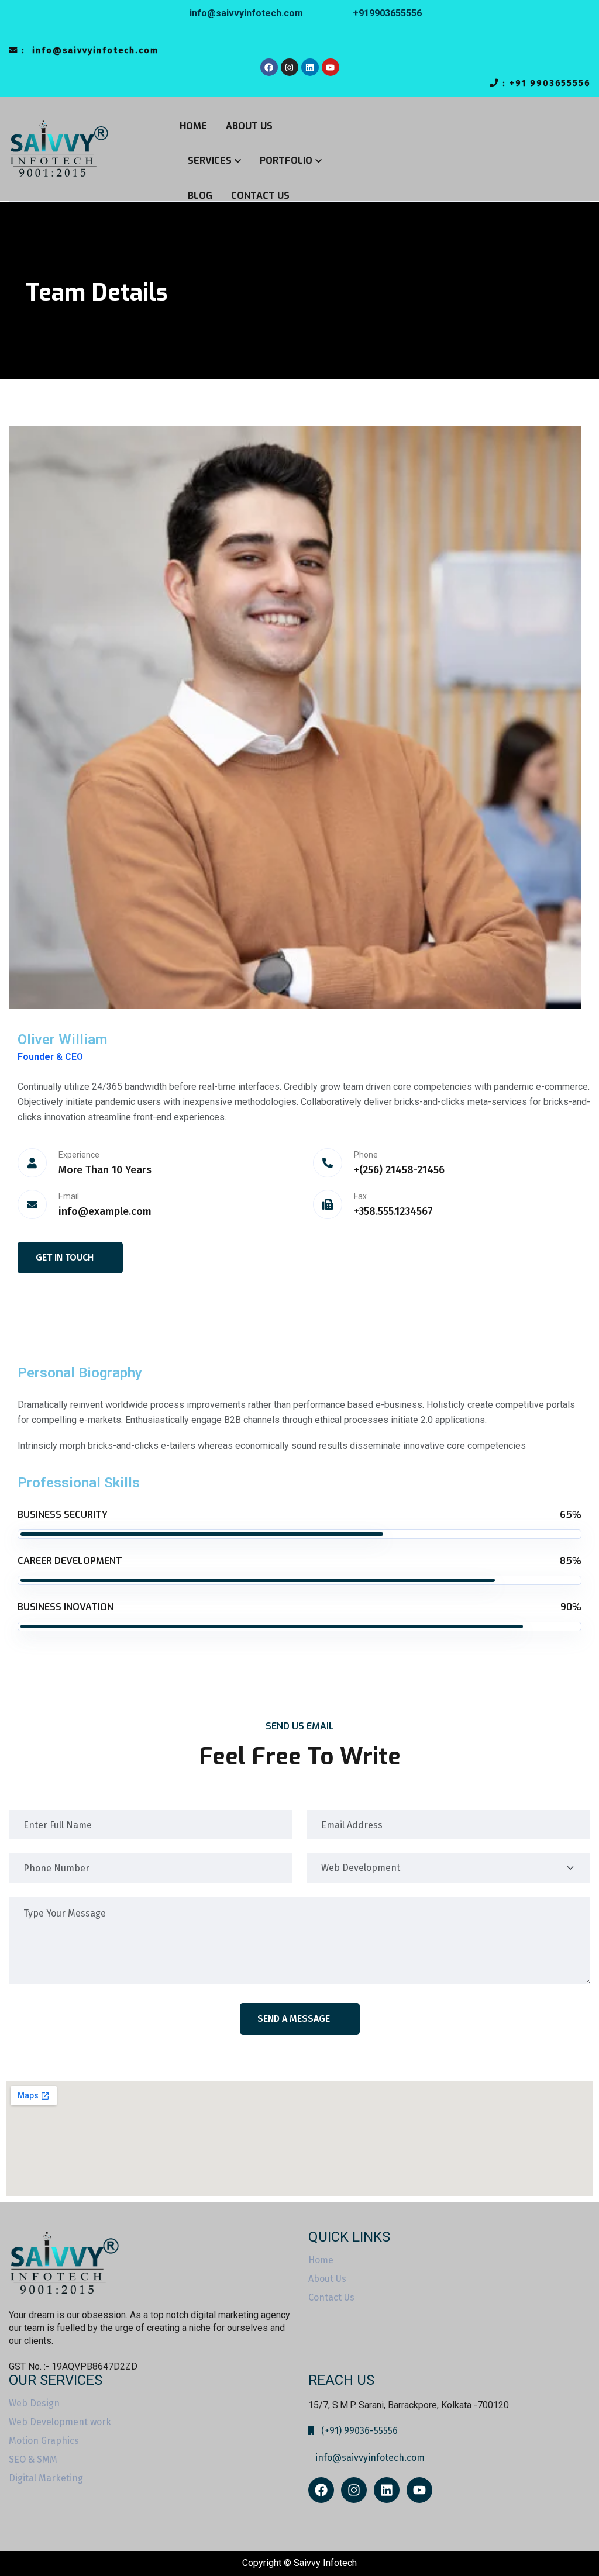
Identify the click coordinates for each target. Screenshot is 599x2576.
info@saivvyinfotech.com (245, 13)
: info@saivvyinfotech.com (88, 51)
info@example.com (105, 1211)
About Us (327, 2279)
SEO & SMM (33, 2460)
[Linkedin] (310, 67)
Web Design (34, 2404)
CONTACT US (260, 196)
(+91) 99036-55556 (356, 2431)
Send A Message (294, 2019)
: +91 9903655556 (545, 83)
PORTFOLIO (286, 160)
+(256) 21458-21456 (399, 1170)
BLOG (200, 196)
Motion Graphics (44, 2441)
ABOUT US (249, 126)
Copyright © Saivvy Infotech (299, 2563)
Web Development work (60, 2422)
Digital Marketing (46, 2478)
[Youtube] (331, 67)
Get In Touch (65, 1257)
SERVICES (210, 160)
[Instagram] (290, 67)
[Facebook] (269, 67)
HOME (193, 126)
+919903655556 (387, 13)
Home (321, 2260)
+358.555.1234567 (393, 1211)
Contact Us (331, 2298)
